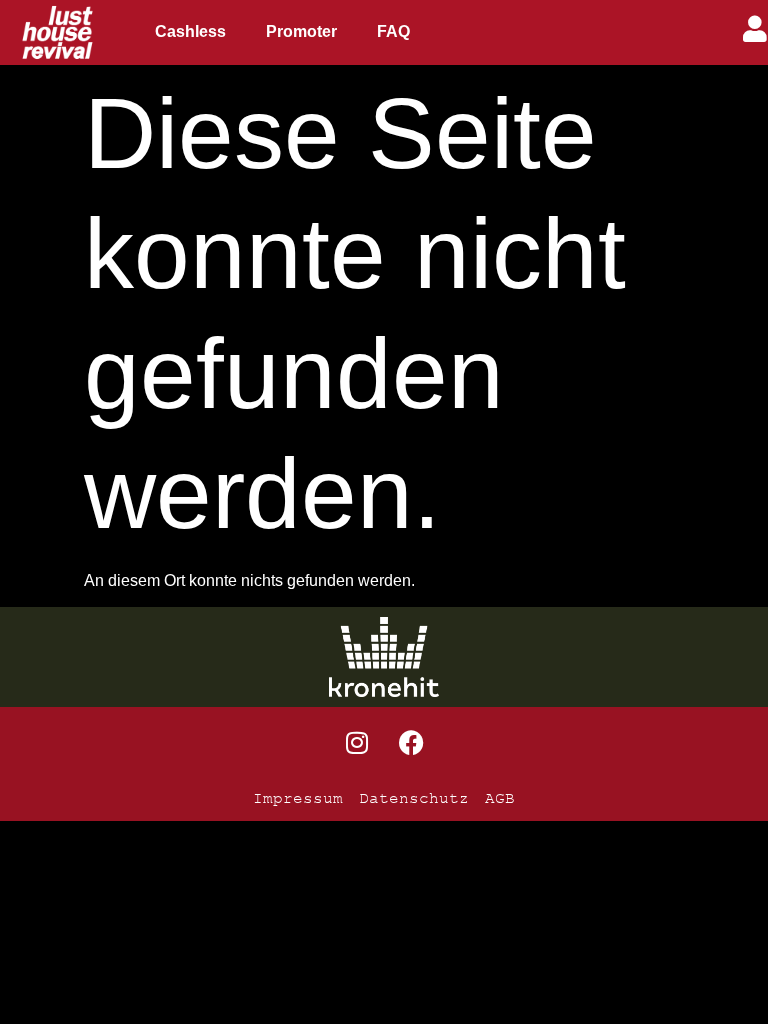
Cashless (190, 31)
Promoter (301, 31)
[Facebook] (412, 742)
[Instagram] (357, 742)
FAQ (393, 31)
